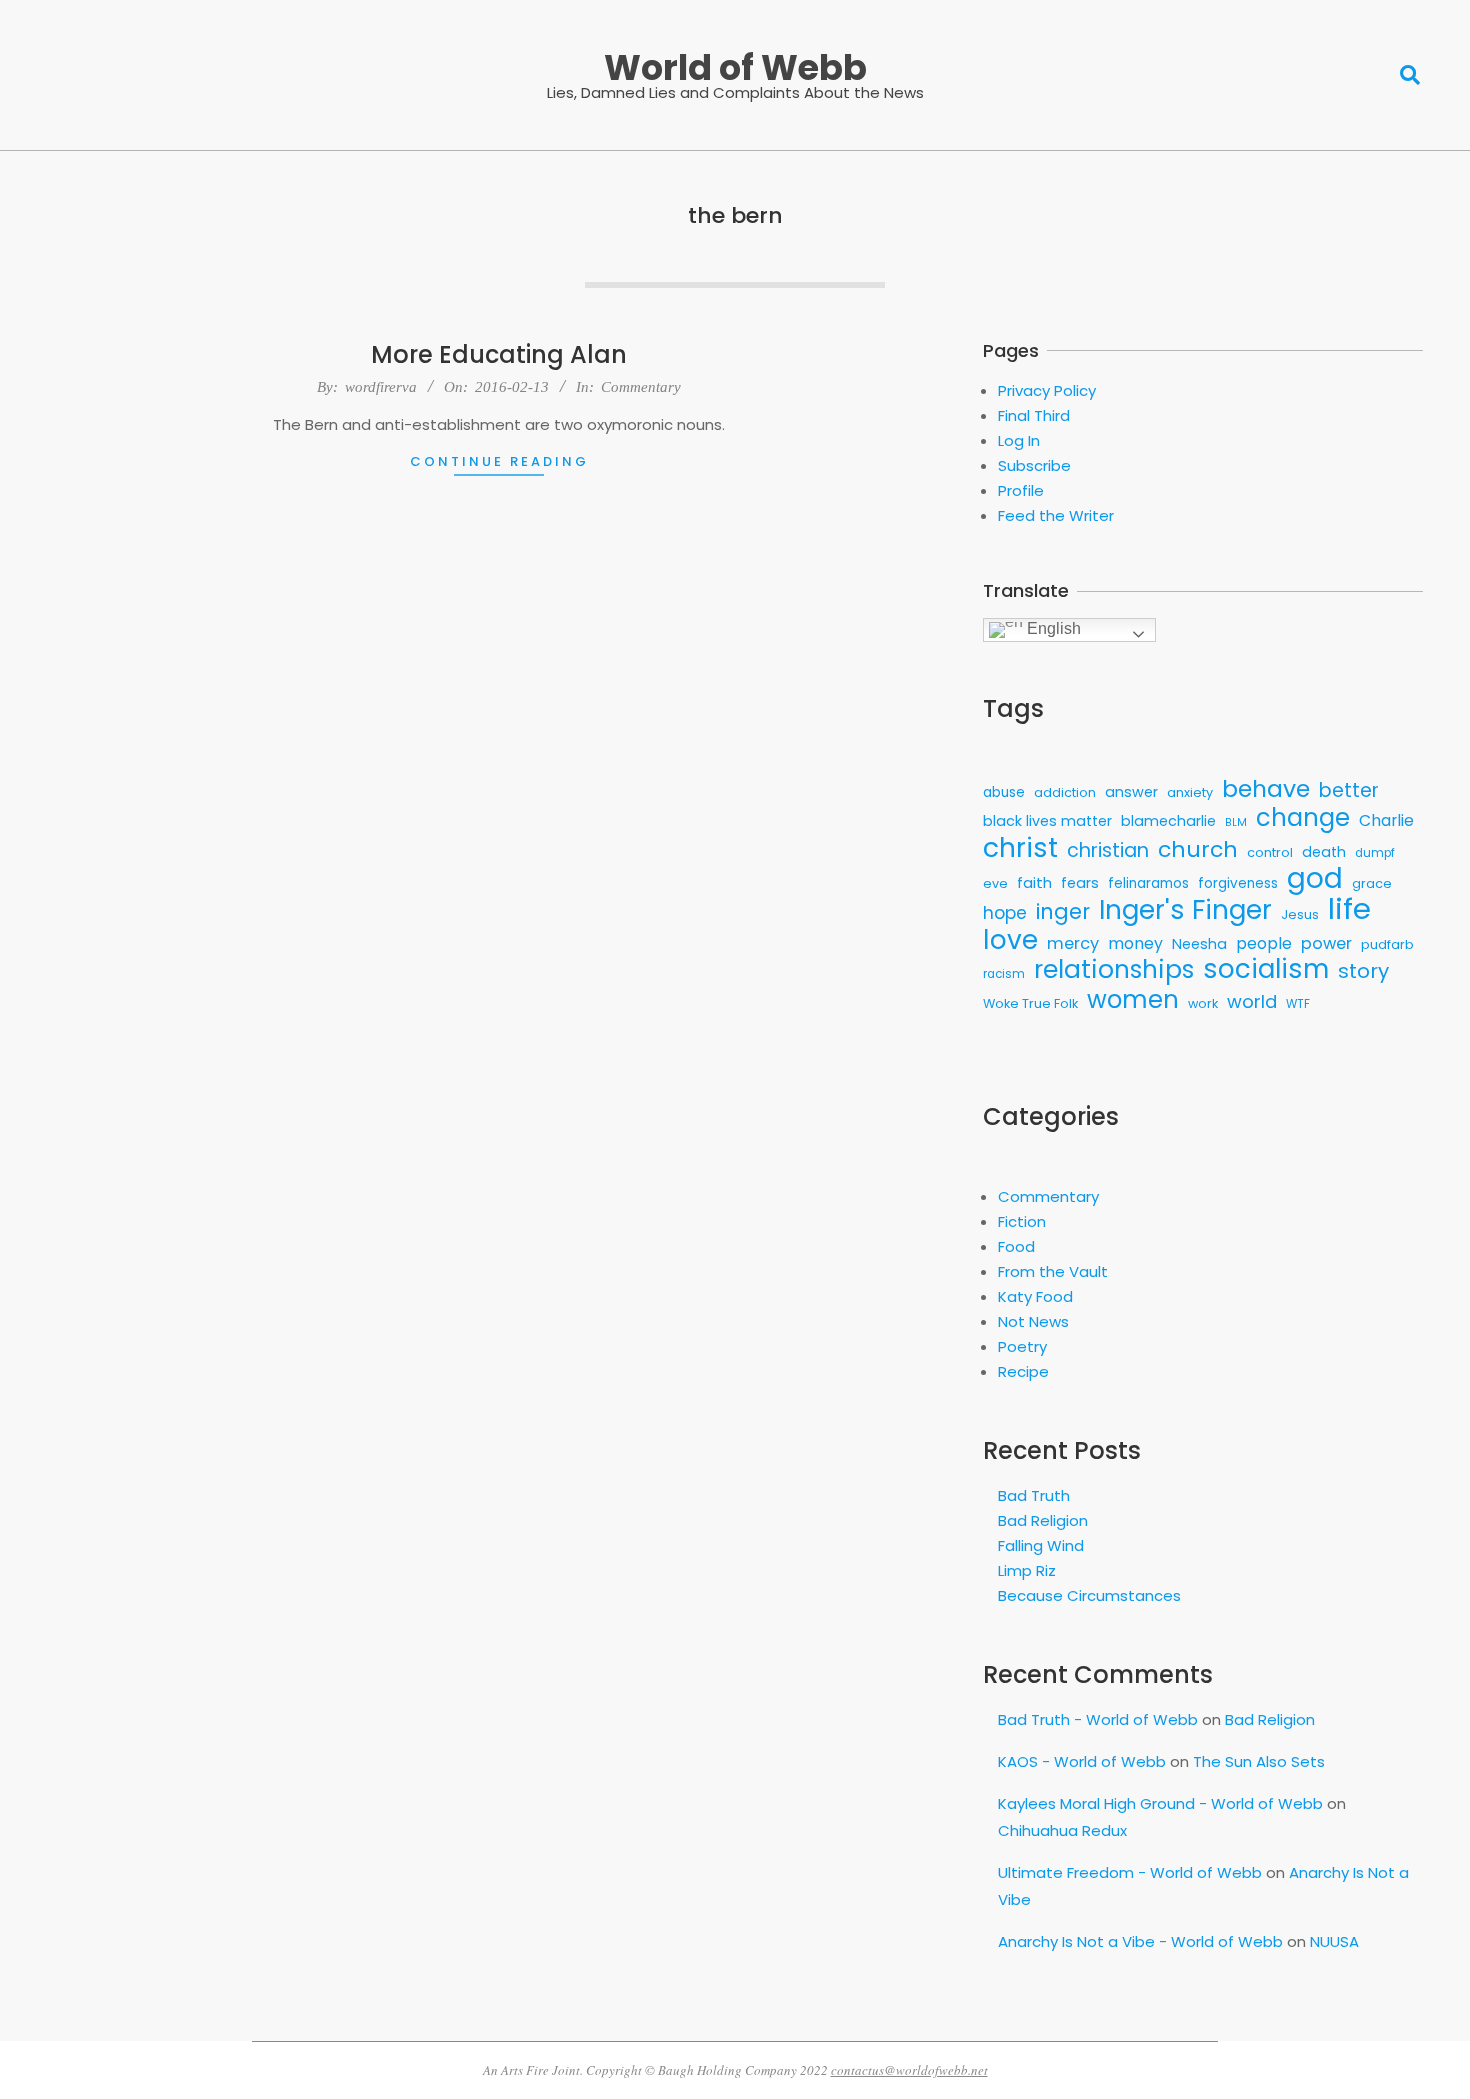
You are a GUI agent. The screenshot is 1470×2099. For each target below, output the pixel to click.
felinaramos (1148, 883)
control (1270, 852)
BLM (1236, 822)
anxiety (1190, 792)
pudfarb (1387, 944)
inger (1063, 911)
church (1198, 849)
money (1135, 943)
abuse (1004, 792)
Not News (1033, 1321)
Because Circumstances (1089, 1595)
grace (1372, 883)
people (1264, 943)
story (1363, 971)
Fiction (1022, 1221)
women (1133, 999)
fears (1080, 883)
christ (1020, 847)
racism (1004, 974)
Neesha (1199, 944)
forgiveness (1238, 883)
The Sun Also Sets (1259, 1761)
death (1324, 852)
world (1252, 1001)
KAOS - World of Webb (1082, 1761)
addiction (1065, 792)
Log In (1019, 440)
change (1303, 817)
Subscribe (1034, 465)
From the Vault (1053, 1271)
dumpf (1375, 853)
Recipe (1023, 1371)
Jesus (1300, 914)
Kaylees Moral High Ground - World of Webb (1160, 1803)
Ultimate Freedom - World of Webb (1130, 1872)
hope (1005, 913)
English (1052, 628)
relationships (1114, 969)
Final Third (1034, 415)
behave (1266, 788)
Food (1016, 1246)
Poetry (1022, 1346)
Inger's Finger (1185, 910)
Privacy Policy (1047, 390)
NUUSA (1334, 1941)
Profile (1021, 490)
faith (1034, 882)
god (1315, 878)
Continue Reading (499, 461)
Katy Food (1035, 1296)
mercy (1073, 943)
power (1326, 943)
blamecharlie (1168, 821)
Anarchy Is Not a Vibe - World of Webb (1140, 1941)
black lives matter (1047, 821)
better (1349, 790)
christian (1108, 850)
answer (1131, 792)
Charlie (1386, 820)
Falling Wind (1041, 1545)
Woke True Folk (1030, 1003)
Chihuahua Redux (1062, 1830)
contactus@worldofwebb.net (909, 2070)
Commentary (641, 387)
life (1349, 908)
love (1010, 939)
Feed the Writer (1056, 515)
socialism (1266, 969)
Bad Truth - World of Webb (1098, 1719)
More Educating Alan (499, 354)
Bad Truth (1034, 1495)
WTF (1298, 1004)
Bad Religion (1043, 1520)
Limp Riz (1027, 1570)
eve (995, 883)
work (1203, 1003)
